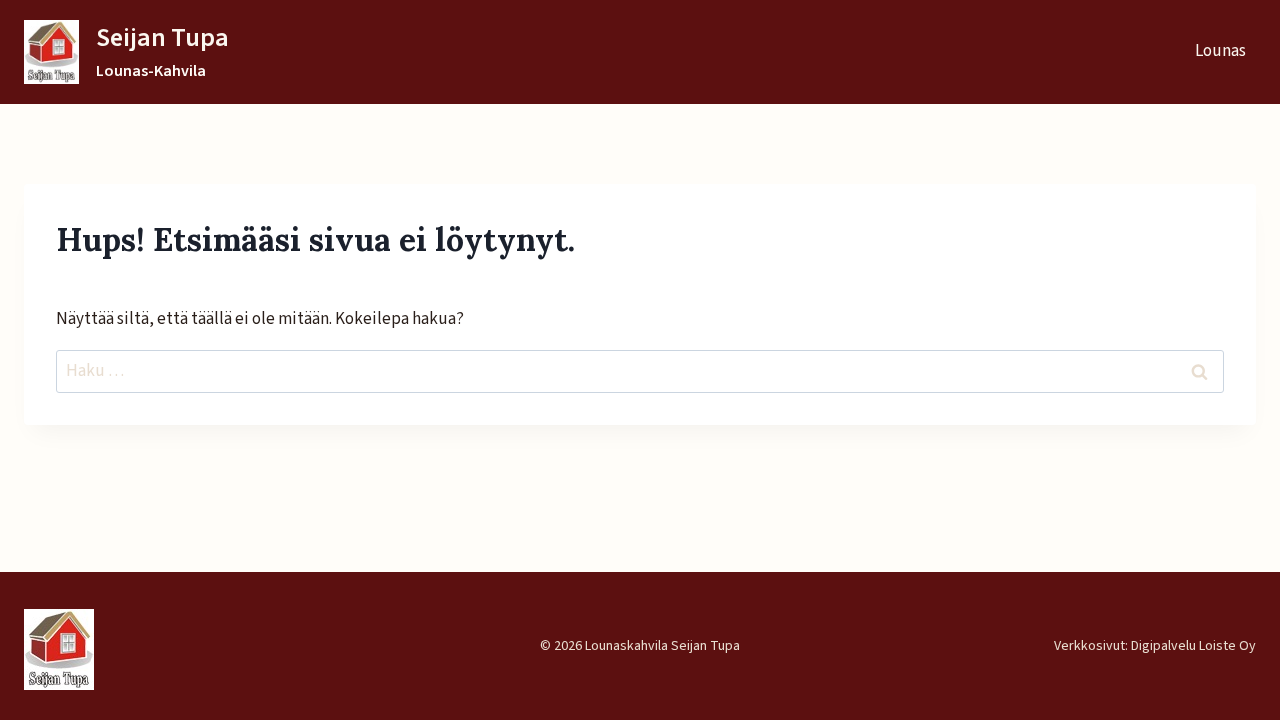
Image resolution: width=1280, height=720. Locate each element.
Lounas (1220, 51)
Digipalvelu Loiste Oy (1193, 646)
